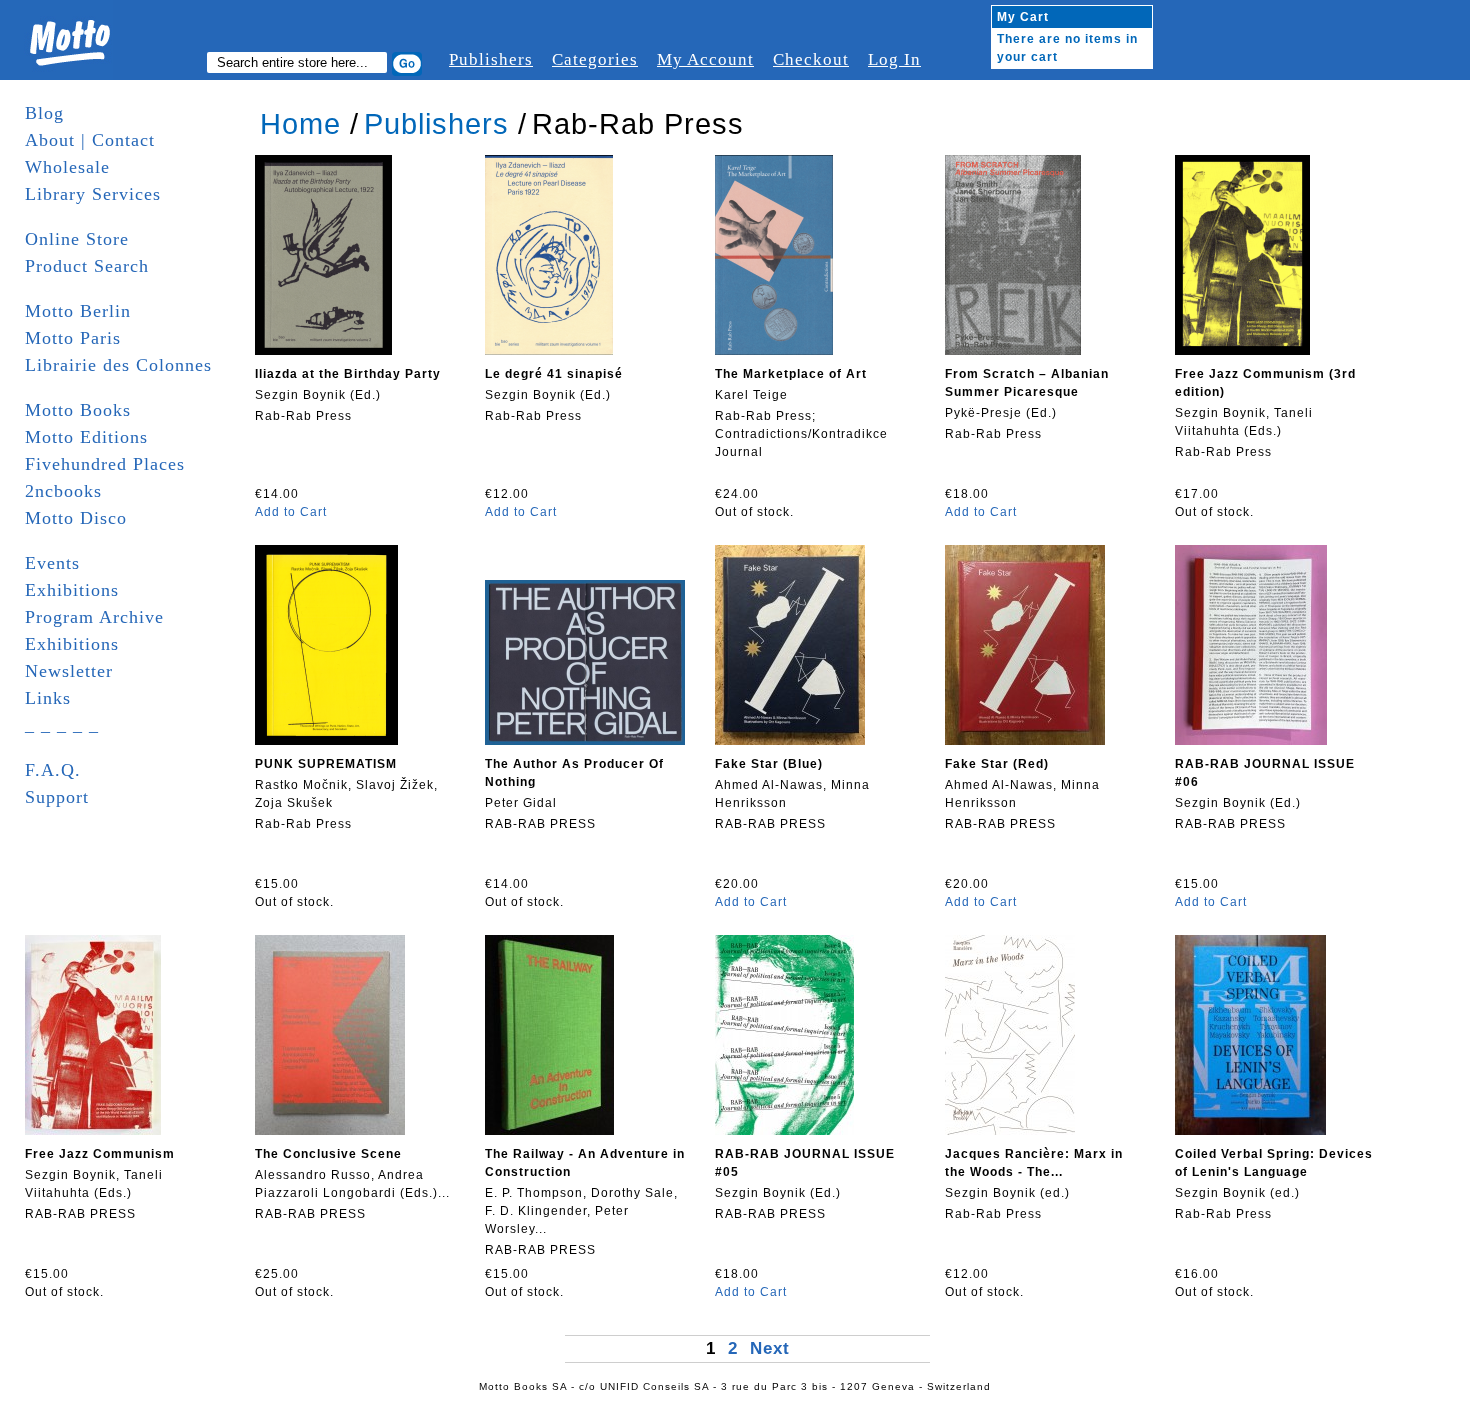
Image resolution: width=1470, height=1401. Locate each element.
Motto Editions (86, 437)
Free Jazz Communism (100, 1154)
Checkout (811, 59)
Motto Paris (73, 338)
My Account (705, 59)
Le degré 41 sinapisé (554, 374)
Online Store (77, 239)
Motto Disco (76, 518)
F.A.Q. (53, 770)
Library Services (93, 194)
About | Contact (90, 140)
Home (300, 124)
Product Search (87, 266)
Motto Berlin (78, 311)
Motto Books (78, 410)
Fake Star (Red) (997, 764)
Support (57, 797)
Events (52, 563)
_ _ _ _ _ (62, 725)
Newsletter (69, 671)
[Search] (407, 64)
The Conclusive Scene (328, 1154)
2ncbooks (63, 491)
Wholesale (67, 167)
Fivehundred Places (105, 464)
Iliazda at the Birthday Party (348, 374)
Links (48, 698)
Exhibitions (72, 590)
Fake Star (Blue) (769, 764)
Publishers (491, 59)
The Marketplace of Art (791, 374)
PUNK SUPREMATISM (326, 764)
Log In (894, 59)
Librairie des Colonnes (118, 365)
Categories (595, 59)
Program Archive (94, 617)
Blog (44, 113)
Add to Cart (291, 512)
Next (770, 1348)
